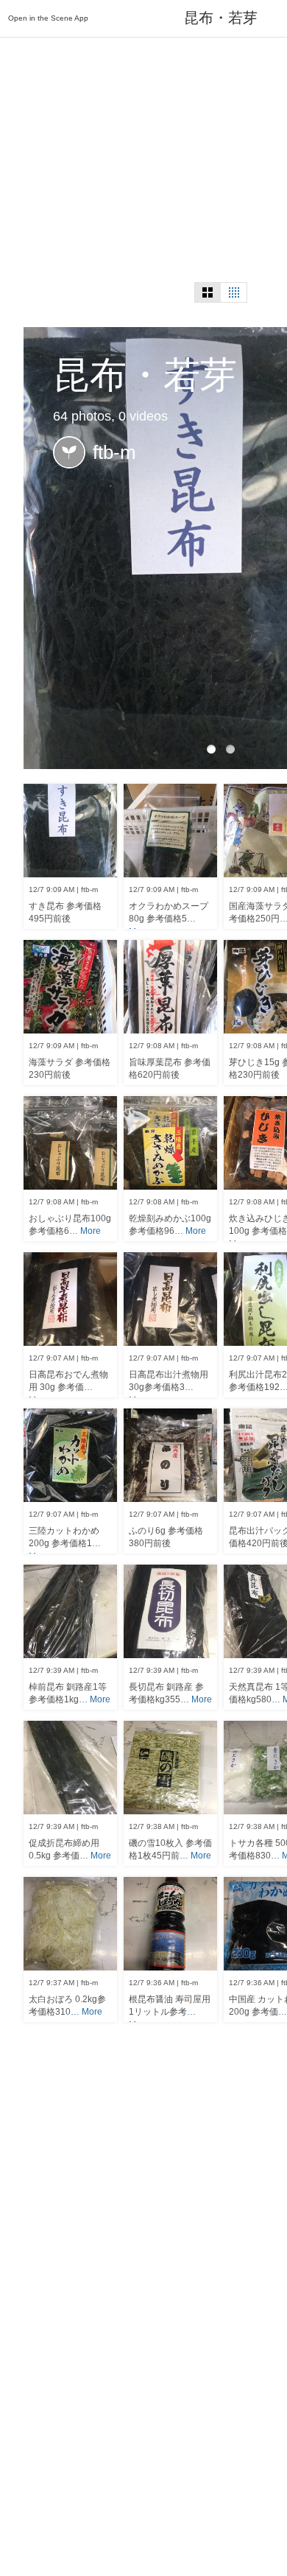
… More (85, 1231)
